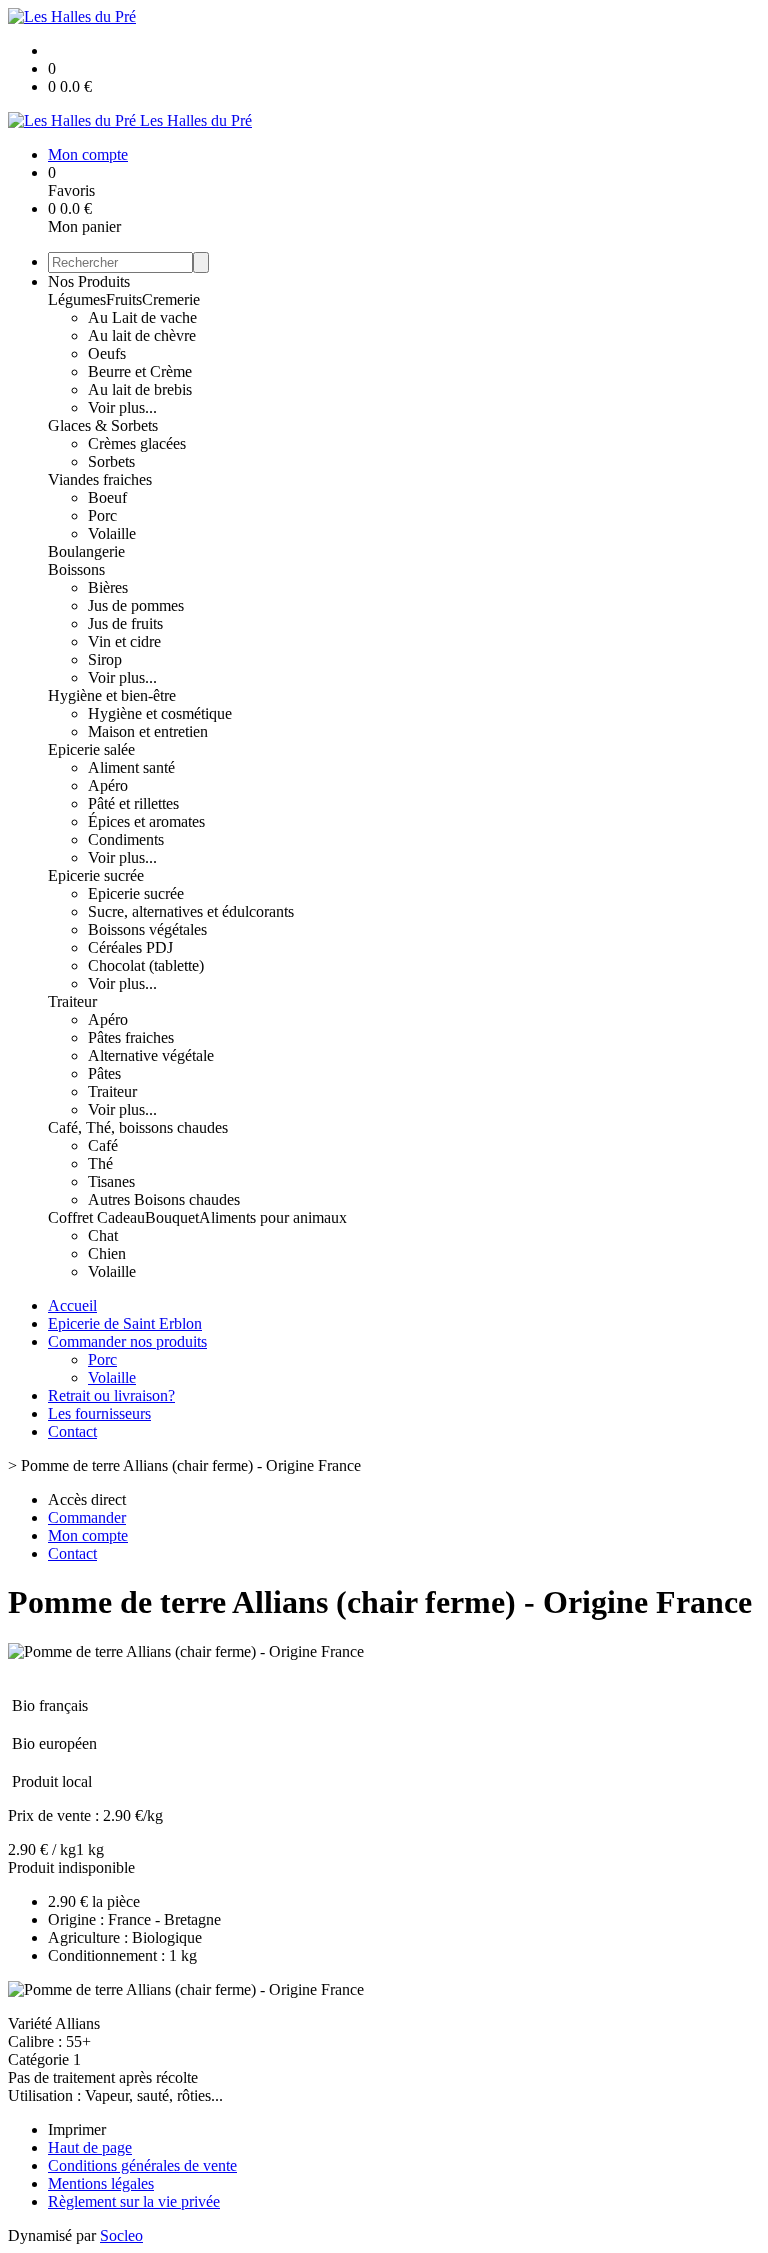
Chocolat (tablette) (146, 965)
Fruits (124, 299)
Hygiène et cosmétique (160, 713)
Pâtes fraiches (131, 1037)
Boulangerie (86, 551)
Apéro (108, 785)
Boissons (76, 569)
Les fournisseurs (99, 1413)
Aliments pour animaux (273, 1217)
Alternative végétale (151, 1055)
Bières (108, 587)
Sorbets (111, 461)
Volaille (112, 533)
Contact (72, 1431)
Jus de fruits (125, 623)
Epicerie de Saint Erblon (125, 1323)
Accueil (72, 1305)
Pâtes (104, 1073)
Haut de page (90, 2147)
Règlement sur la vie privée (134, 2201)
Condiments (126, 839)
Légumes (77, 299)
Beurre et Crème (140, 371)
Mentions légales (101, 2183)
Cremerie (171, 299)
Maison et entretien (148, 731)
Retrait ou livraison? (111, 1395)
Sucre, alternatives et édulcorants (191, 911)
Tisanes (111, 1181)
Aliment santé (131, 767)
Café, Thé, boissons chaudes (138, 1127)
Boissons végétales (147, 929)
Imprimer (77, 2129)
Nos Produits (89, 281)
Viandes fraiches (100, 479)
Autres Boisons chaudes (164, 1199)
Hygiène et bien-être (112, 695)
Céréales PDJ (130, 947)
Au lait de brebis (140, 389)
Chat (103, 1235)
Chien (107, 1253)
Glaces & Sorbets (103, 425)
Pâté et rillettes (133, 803)
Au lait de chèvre (142, 335)
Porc (102, 515)
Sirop (105, 659)
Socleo (121, 2235)
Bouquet (172, 1217)
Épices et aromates (146, 821)
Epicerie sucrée (96, 875)
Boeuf (107, 497)
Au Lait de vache (142, 317)
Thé (100, 1163)
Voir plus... (122, 407)
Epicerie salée (91, 749)
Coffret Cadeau (96, 1217)
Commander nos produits (127, 1341)
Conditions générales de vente (142, 2165)
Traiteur (72, 1001)
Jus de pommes (136, 605)
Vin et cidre (124, 641)
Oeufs (107, 353)
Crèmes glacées (137, 443)
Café (103, 1145)
